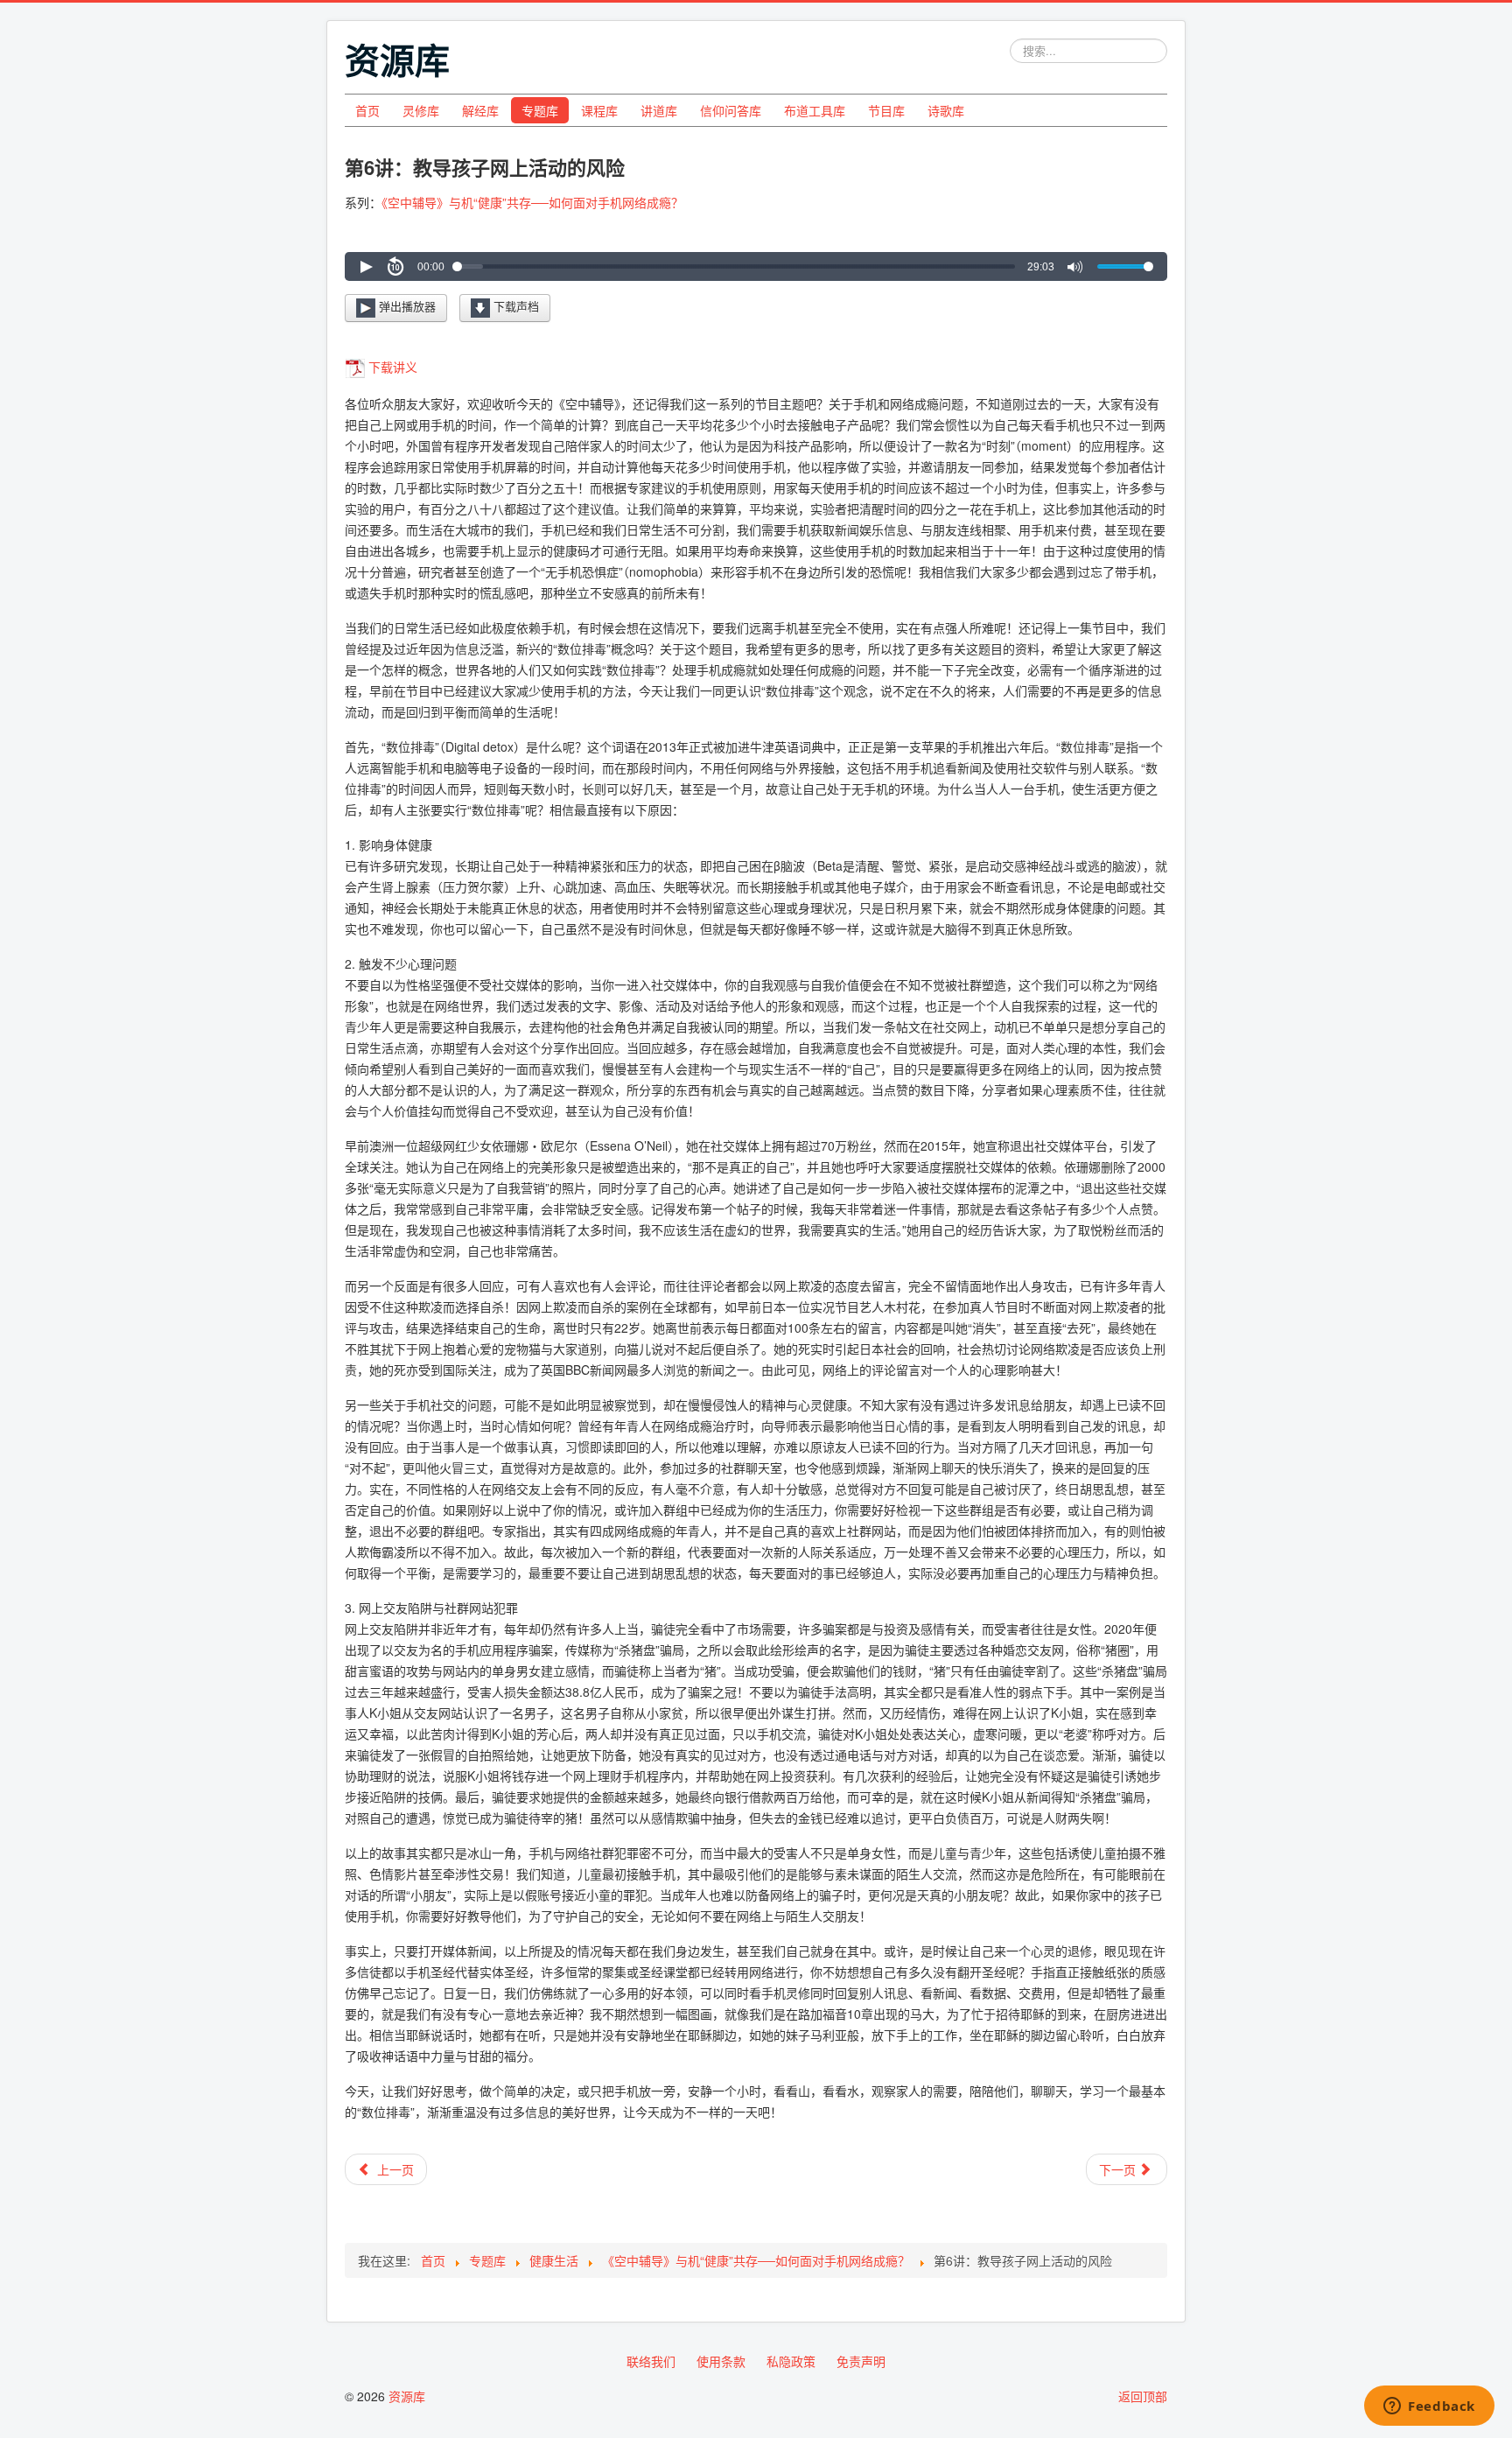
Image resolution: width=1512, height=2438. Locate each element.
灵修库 (421, 110)
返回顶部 (1143, 2396)
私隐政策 (791, 2361)
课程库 (599, 110)
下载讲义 (393, 367)
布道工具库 (815, 110)
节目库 (886, 110)
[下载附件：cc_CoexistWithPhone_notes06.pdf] (357, 367)
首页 (367, 110)
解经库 (480, 110)
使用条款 (721, 2361)
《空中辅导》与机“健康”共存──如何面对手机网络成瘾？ (532, 202)
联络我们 (651, 2361)
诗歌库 (946, 110)
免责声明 (861, 2361)
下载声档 (514, 306)
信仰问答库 (731, 110)
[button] (366, 267)
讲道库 (659, 110)
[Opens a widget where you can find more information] (1429, 2407)
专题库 (540, 110)
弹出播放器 (406, 306)
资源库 (407, 2396)
